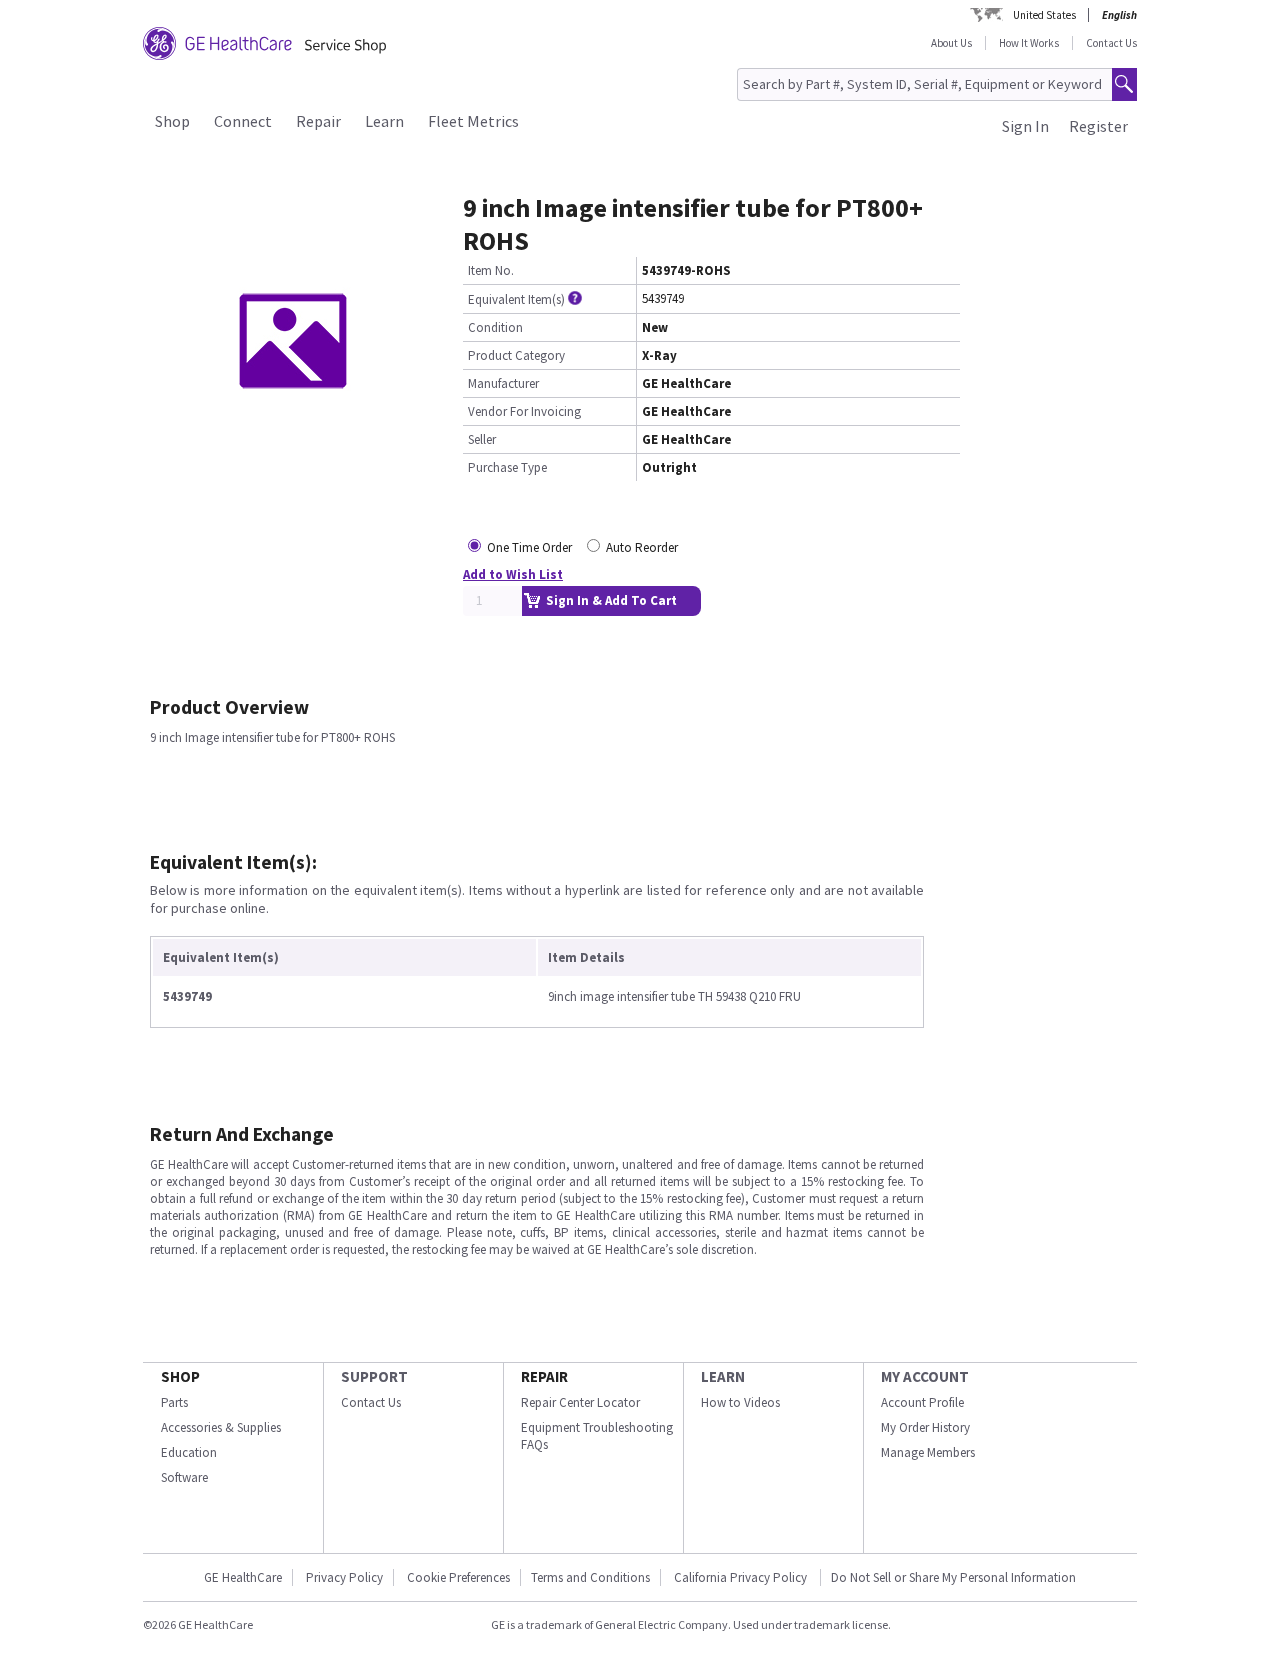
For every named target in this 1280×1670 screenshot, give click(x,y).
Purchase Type (507, 467)
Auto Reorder (642, 547)
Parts (174, 1402)
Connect (243, 121)
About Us (951, 43)
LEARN (723, 1376)
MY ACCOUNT (925, 1376)
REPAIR (544, 1376)
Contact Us (1111, 43)
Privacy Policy (344, 1577)
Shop (172, 121)
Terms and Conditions (590, 1577)
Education (189, 1452)
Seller (482, 439)
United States (1044, 15)
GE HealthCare (243, 1577)
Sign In (1025, 126)
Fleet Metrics (473, 121)
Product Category (516, 355)
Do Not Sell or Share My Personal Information (953, 1577)
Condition (495, 327)
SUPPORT (374, 1376)
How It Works (1029, 43)
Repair (318, 121)
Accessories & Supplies (221, 1427)
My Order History (925, 1427)
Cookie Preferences (458, 1577)
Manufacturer (503, 383)
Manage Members (928, 1452)
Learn (384, 121)
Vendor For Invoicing (524, 411)
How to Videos (740, 1402)
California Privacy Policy (742, 1577)
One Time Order (529, 547)
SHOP (180, 1376)
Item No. (491, 270)
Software (184, 1477)
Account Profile (922, 1402)
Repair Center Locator (580, 1402)
